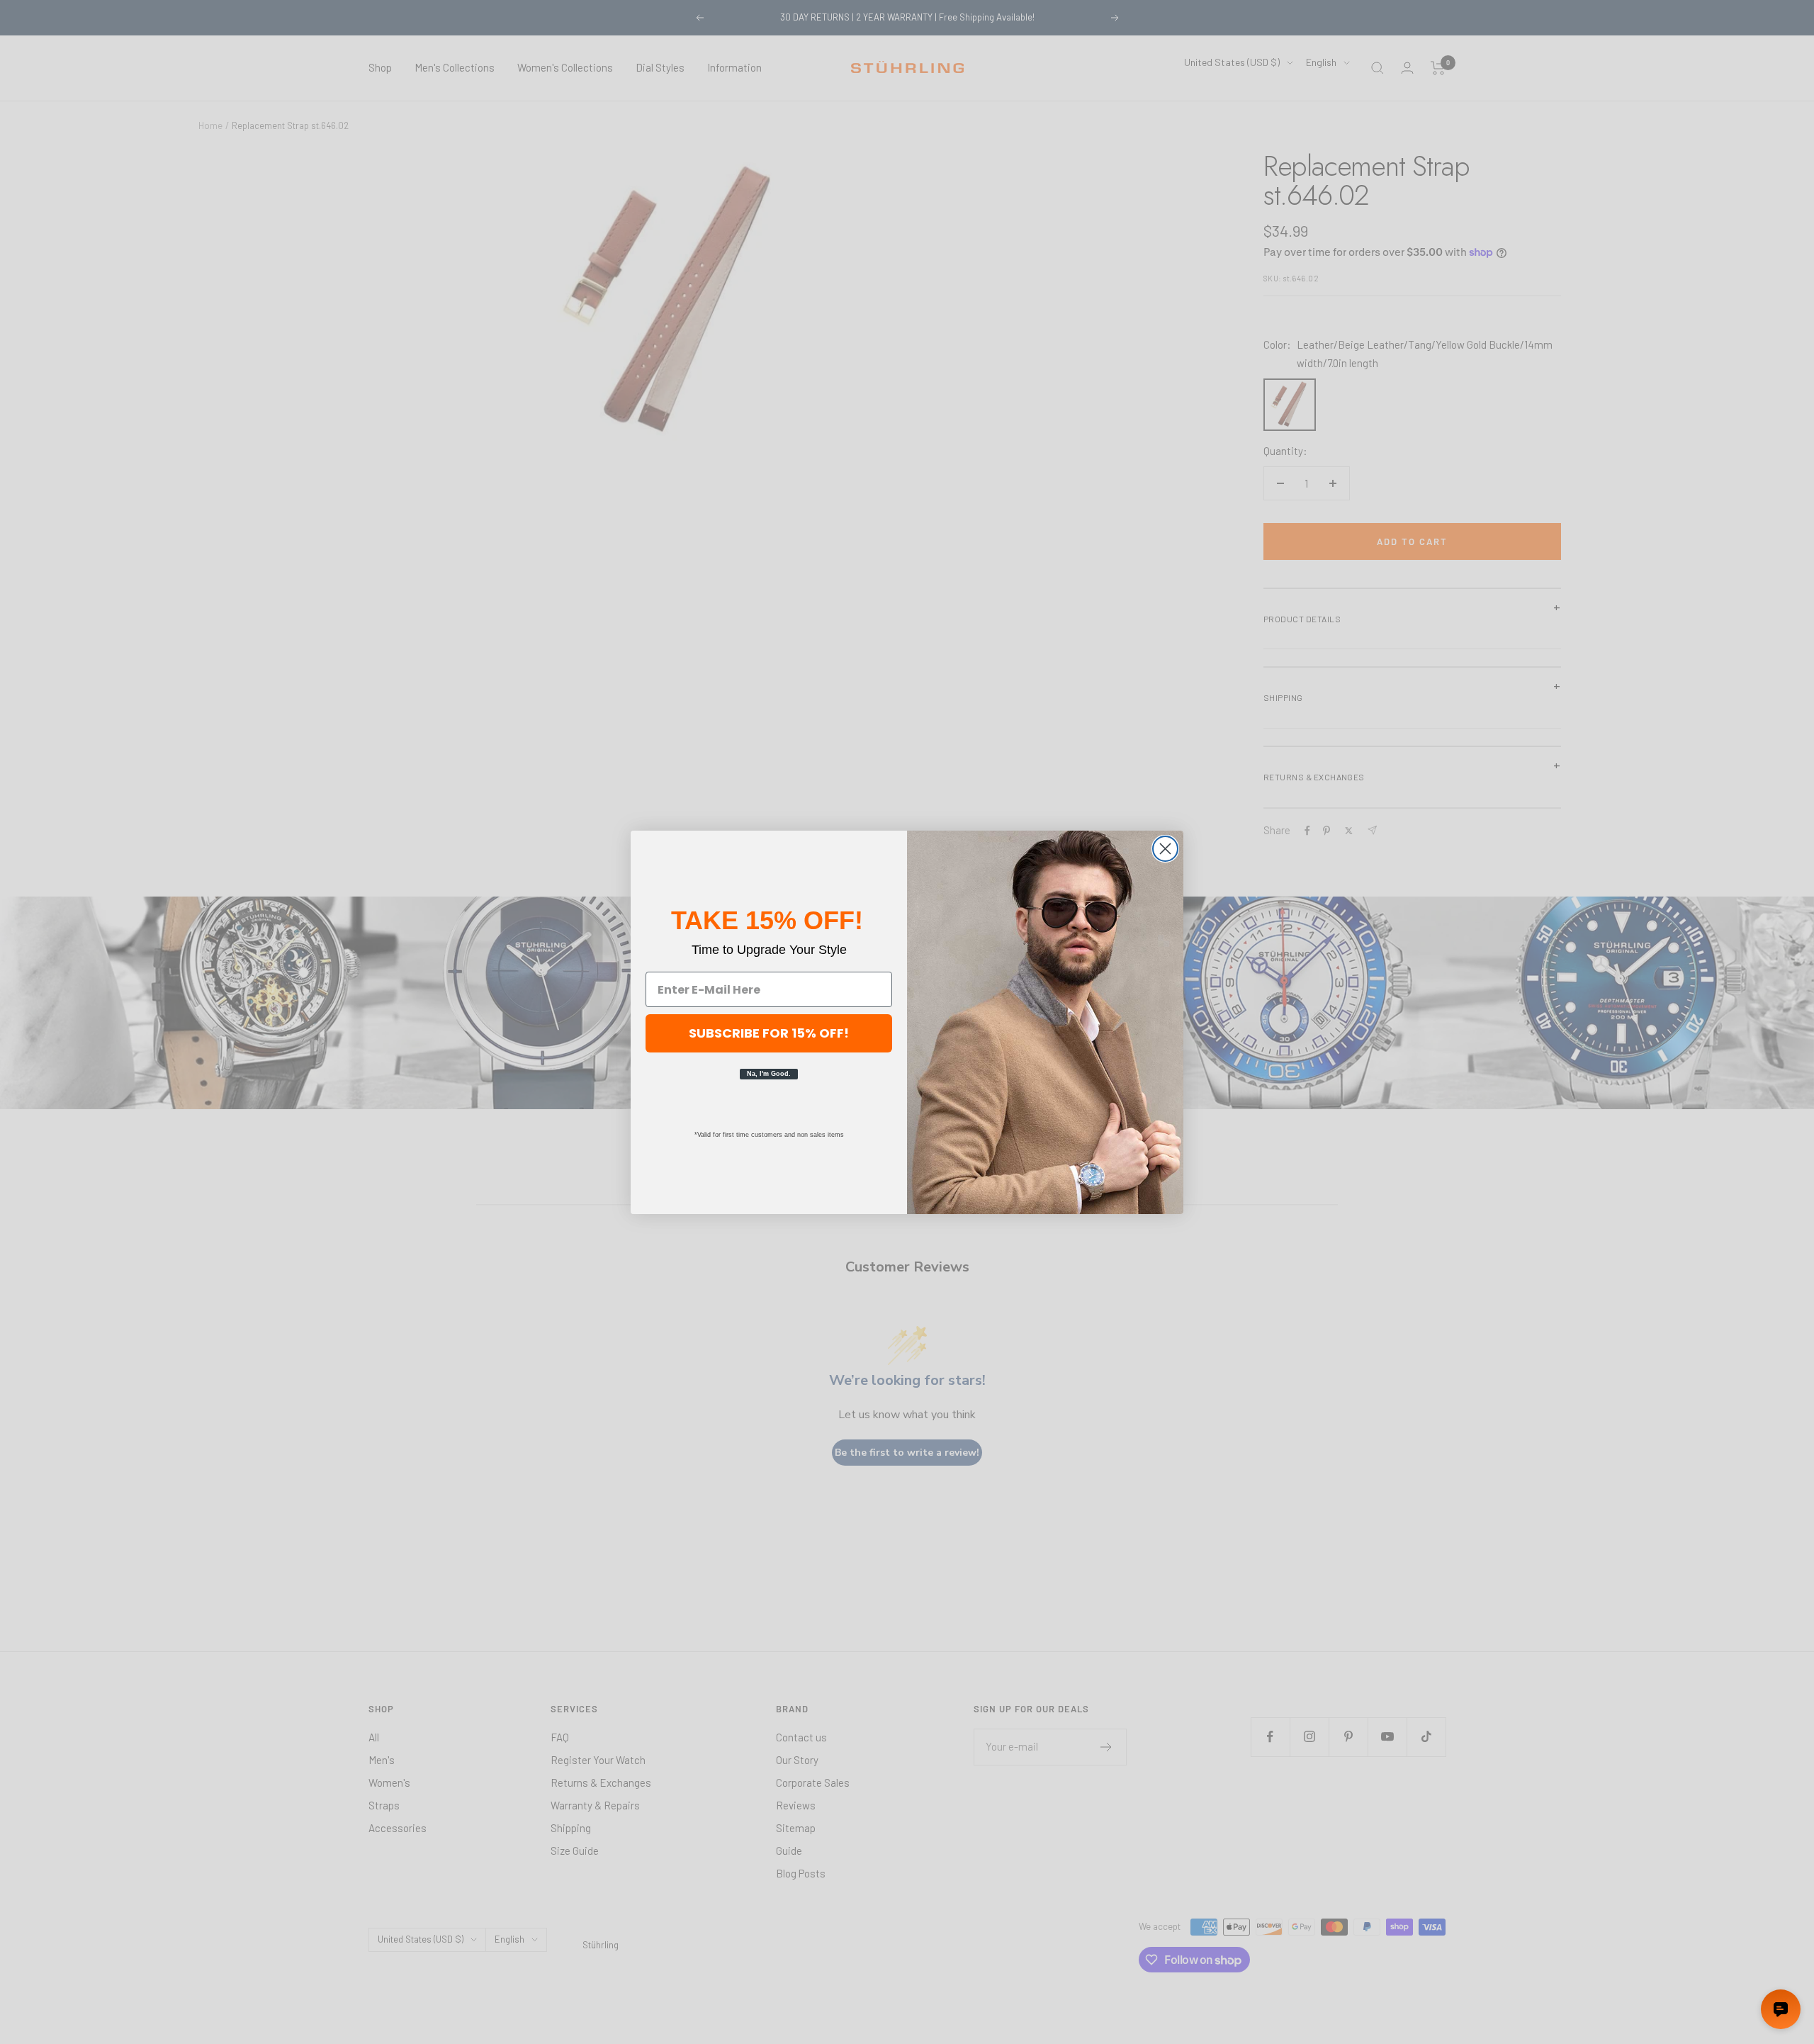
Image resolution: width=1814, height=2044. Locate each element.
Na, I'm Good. (769, 1074)
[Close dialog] (1165, 849)
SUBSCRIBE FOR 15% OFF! (769, 1033)
